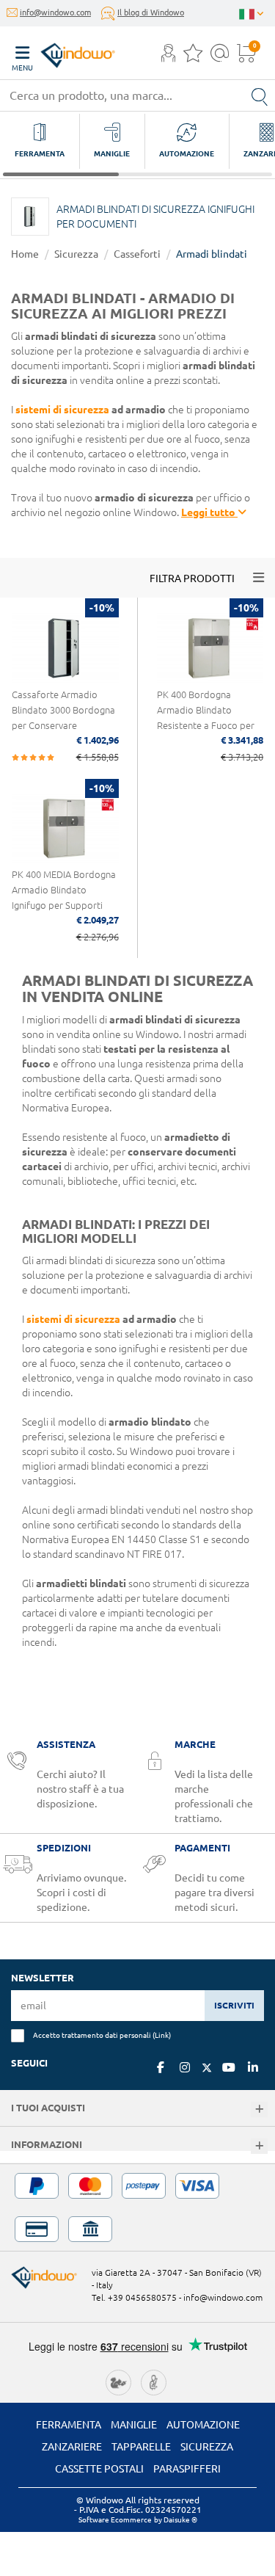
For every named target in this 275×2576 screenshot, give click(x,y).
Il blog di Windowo (151, 12)
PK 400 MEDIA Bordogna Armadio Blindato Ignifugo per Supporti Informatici (64, 897)
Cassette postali (99, 2469)
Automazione (203, 2425)
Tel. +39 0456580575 (134, 2297)
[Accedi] (168, 57)
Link (162, 2035)
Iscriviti (234, 2005)
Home (25, 254)
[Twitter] (207, 2068)
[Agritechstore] (118, 2381)
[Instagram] (185, 2067)
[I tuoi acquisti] (259, 2109)
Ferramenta (69, 2425)
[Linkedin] (253, 2067)
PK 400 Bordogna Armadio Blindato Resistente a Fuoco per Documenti (206, 718)
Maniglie (134, 2425)
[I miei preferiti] (193, 57)
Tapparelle (141, 2447)
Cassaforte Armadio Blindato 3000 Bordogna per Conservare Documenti (63, 718)
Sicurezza (76, 254)
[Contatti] (220, 57)
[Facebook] (161, 2067)
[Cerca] (260, 95)
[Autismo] (154, 2381)
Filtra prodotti (192, 578)
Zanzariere (72, 2447)
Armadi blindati (212, 254)
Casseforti (137, 254)
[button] (168, 54)
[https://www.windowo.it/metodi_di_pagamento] (137, 2207)
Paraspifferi (187, 2469)
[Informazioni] (259, 2146)
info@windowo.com (55, 12)
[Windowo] (63, 52)
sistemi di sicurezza (62, 410)
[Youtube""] (229, 2067)
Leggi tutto (209, 512)
